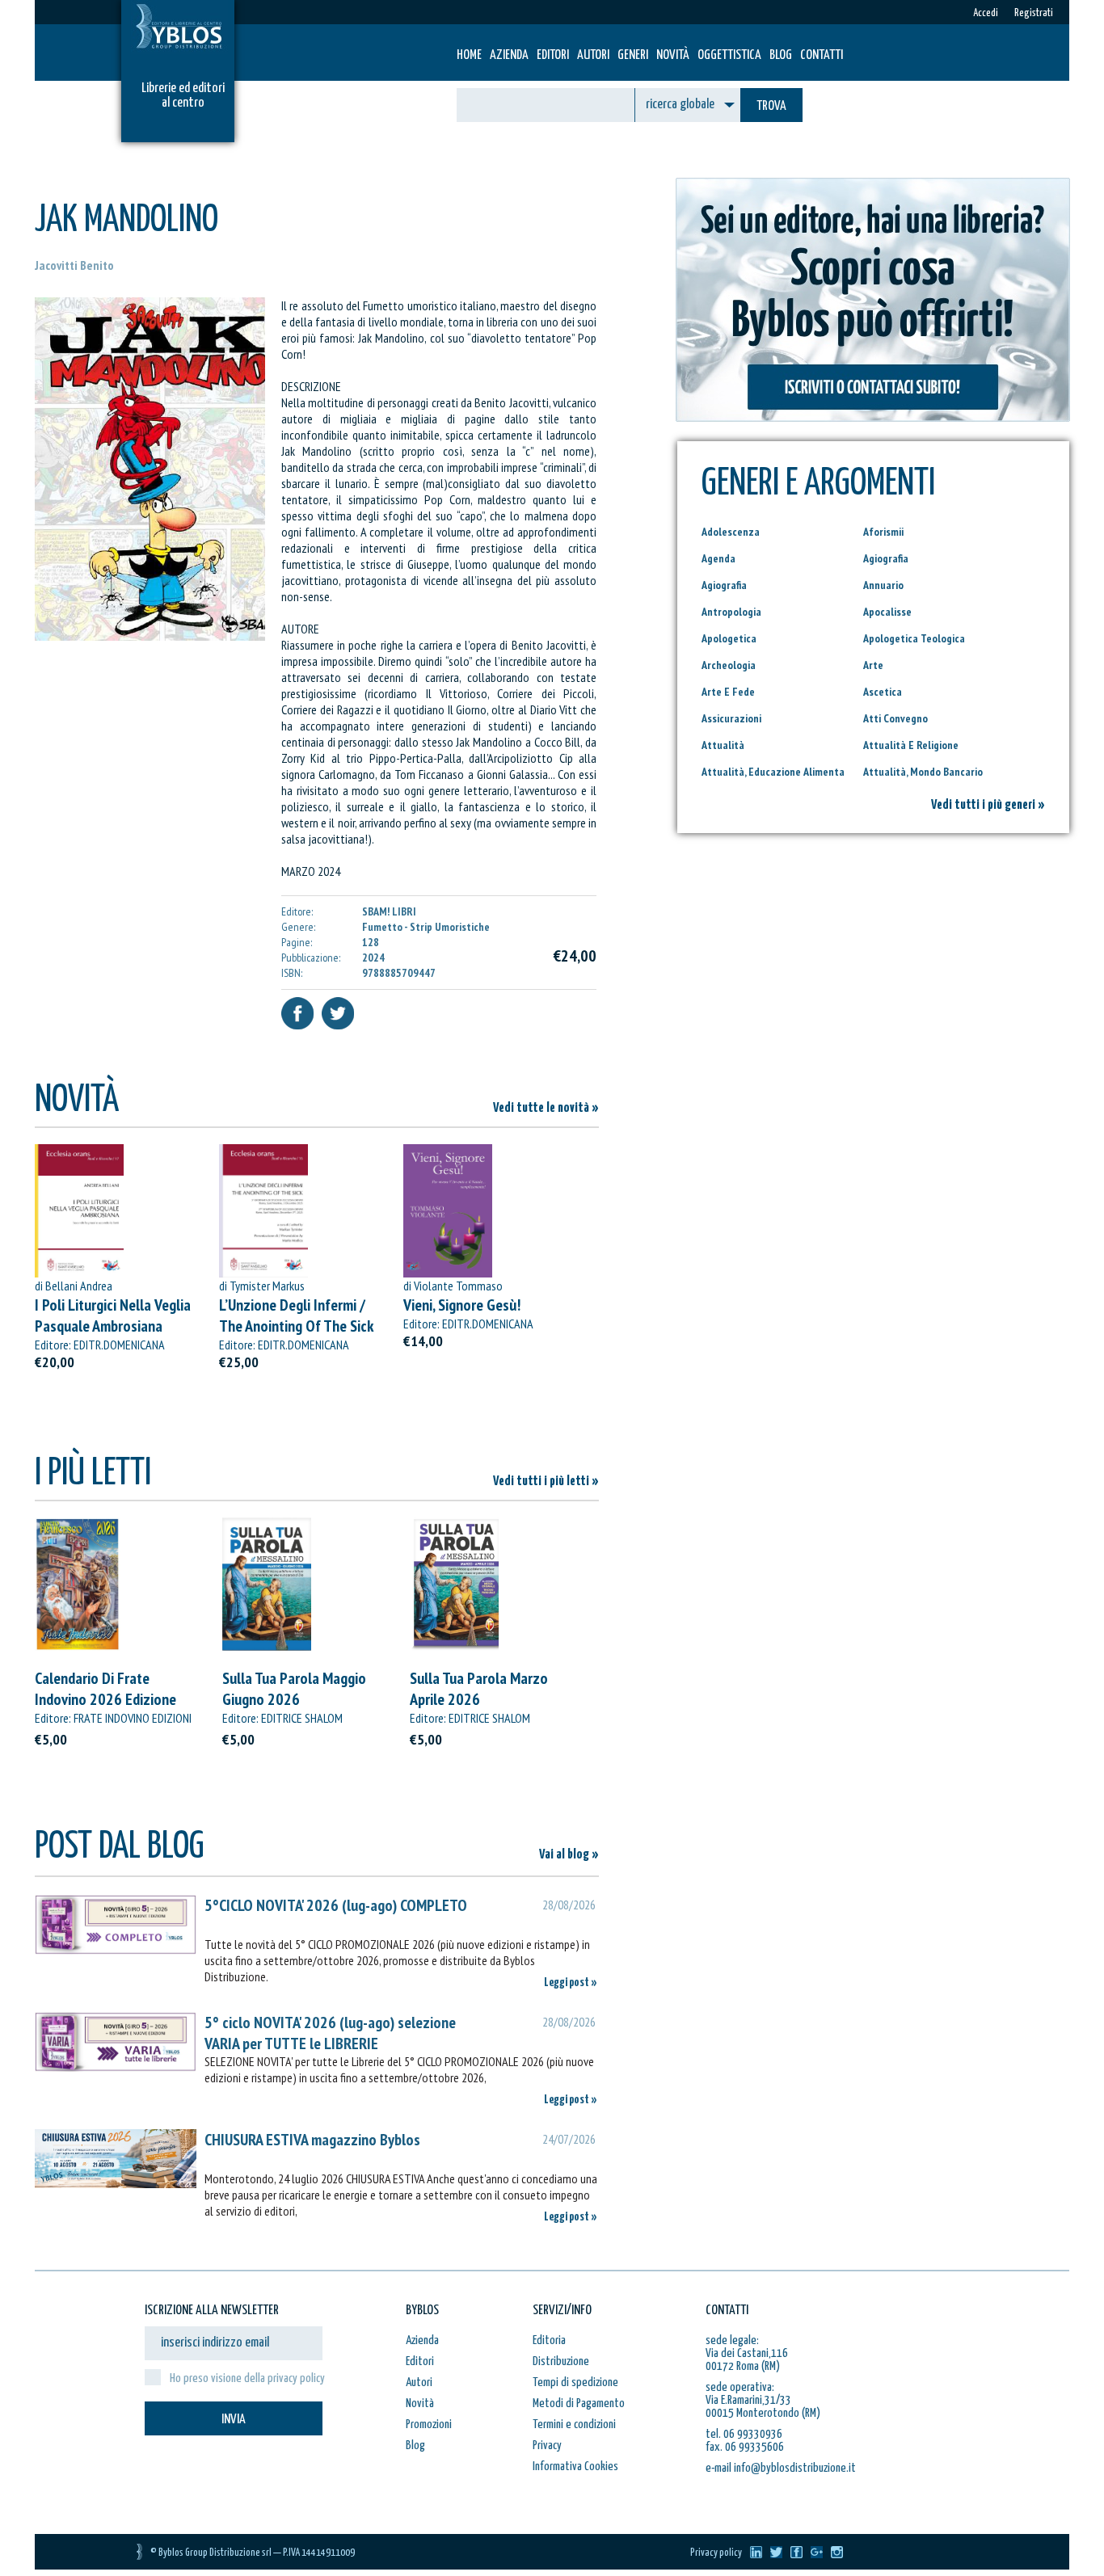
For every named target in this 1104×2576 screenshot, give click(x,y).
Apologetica (729, 638)
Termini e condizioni (574, 2424)
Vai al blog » (569, 1855)
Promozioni (429, 2424)
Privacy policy (716, 2553)
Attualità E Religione (911, 745)
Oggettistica (729, 55)
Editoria (549, 2340)
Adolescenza (731, 532)
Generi (633, 55)
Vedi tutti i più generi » (988, 805)
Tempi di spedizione (575, 2382)
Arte (873, 665)
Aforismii (883, 532)
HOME (469, 55)
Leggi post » (571, 1983)
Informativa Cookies (575, 2467)
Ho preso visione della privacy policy (247, 2378)
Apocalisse (887, 612)
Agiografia (886, 558)
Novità (673, 55)
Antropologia (731, 612)
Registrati (1034, 13)
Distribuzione (561, 2361)
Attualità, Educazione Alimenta (773, 772)
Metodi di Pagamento (579, 2403)
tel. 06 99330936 (744, 2434)
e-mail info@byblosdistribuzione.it (781, 2468)
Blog (781, 55)
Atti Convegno (895, 718)
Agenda (718, 558)
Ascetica (883, 692)
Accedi (986, 13)
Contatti (822, 55)
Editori (553, 55)
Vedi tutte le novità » (546, 1108)
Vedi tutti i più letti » (546, 1482)
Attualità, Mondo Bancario (923, 772)
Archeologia (729, 665)
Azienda (509, 55)
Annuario (883, 585)
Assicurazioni (731, 718)
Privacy (547, 2446)
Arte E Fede (728, 692)
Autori (593, 55)
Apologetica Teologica (914, 638)
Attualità (723, 745)
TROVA (771, 106)
